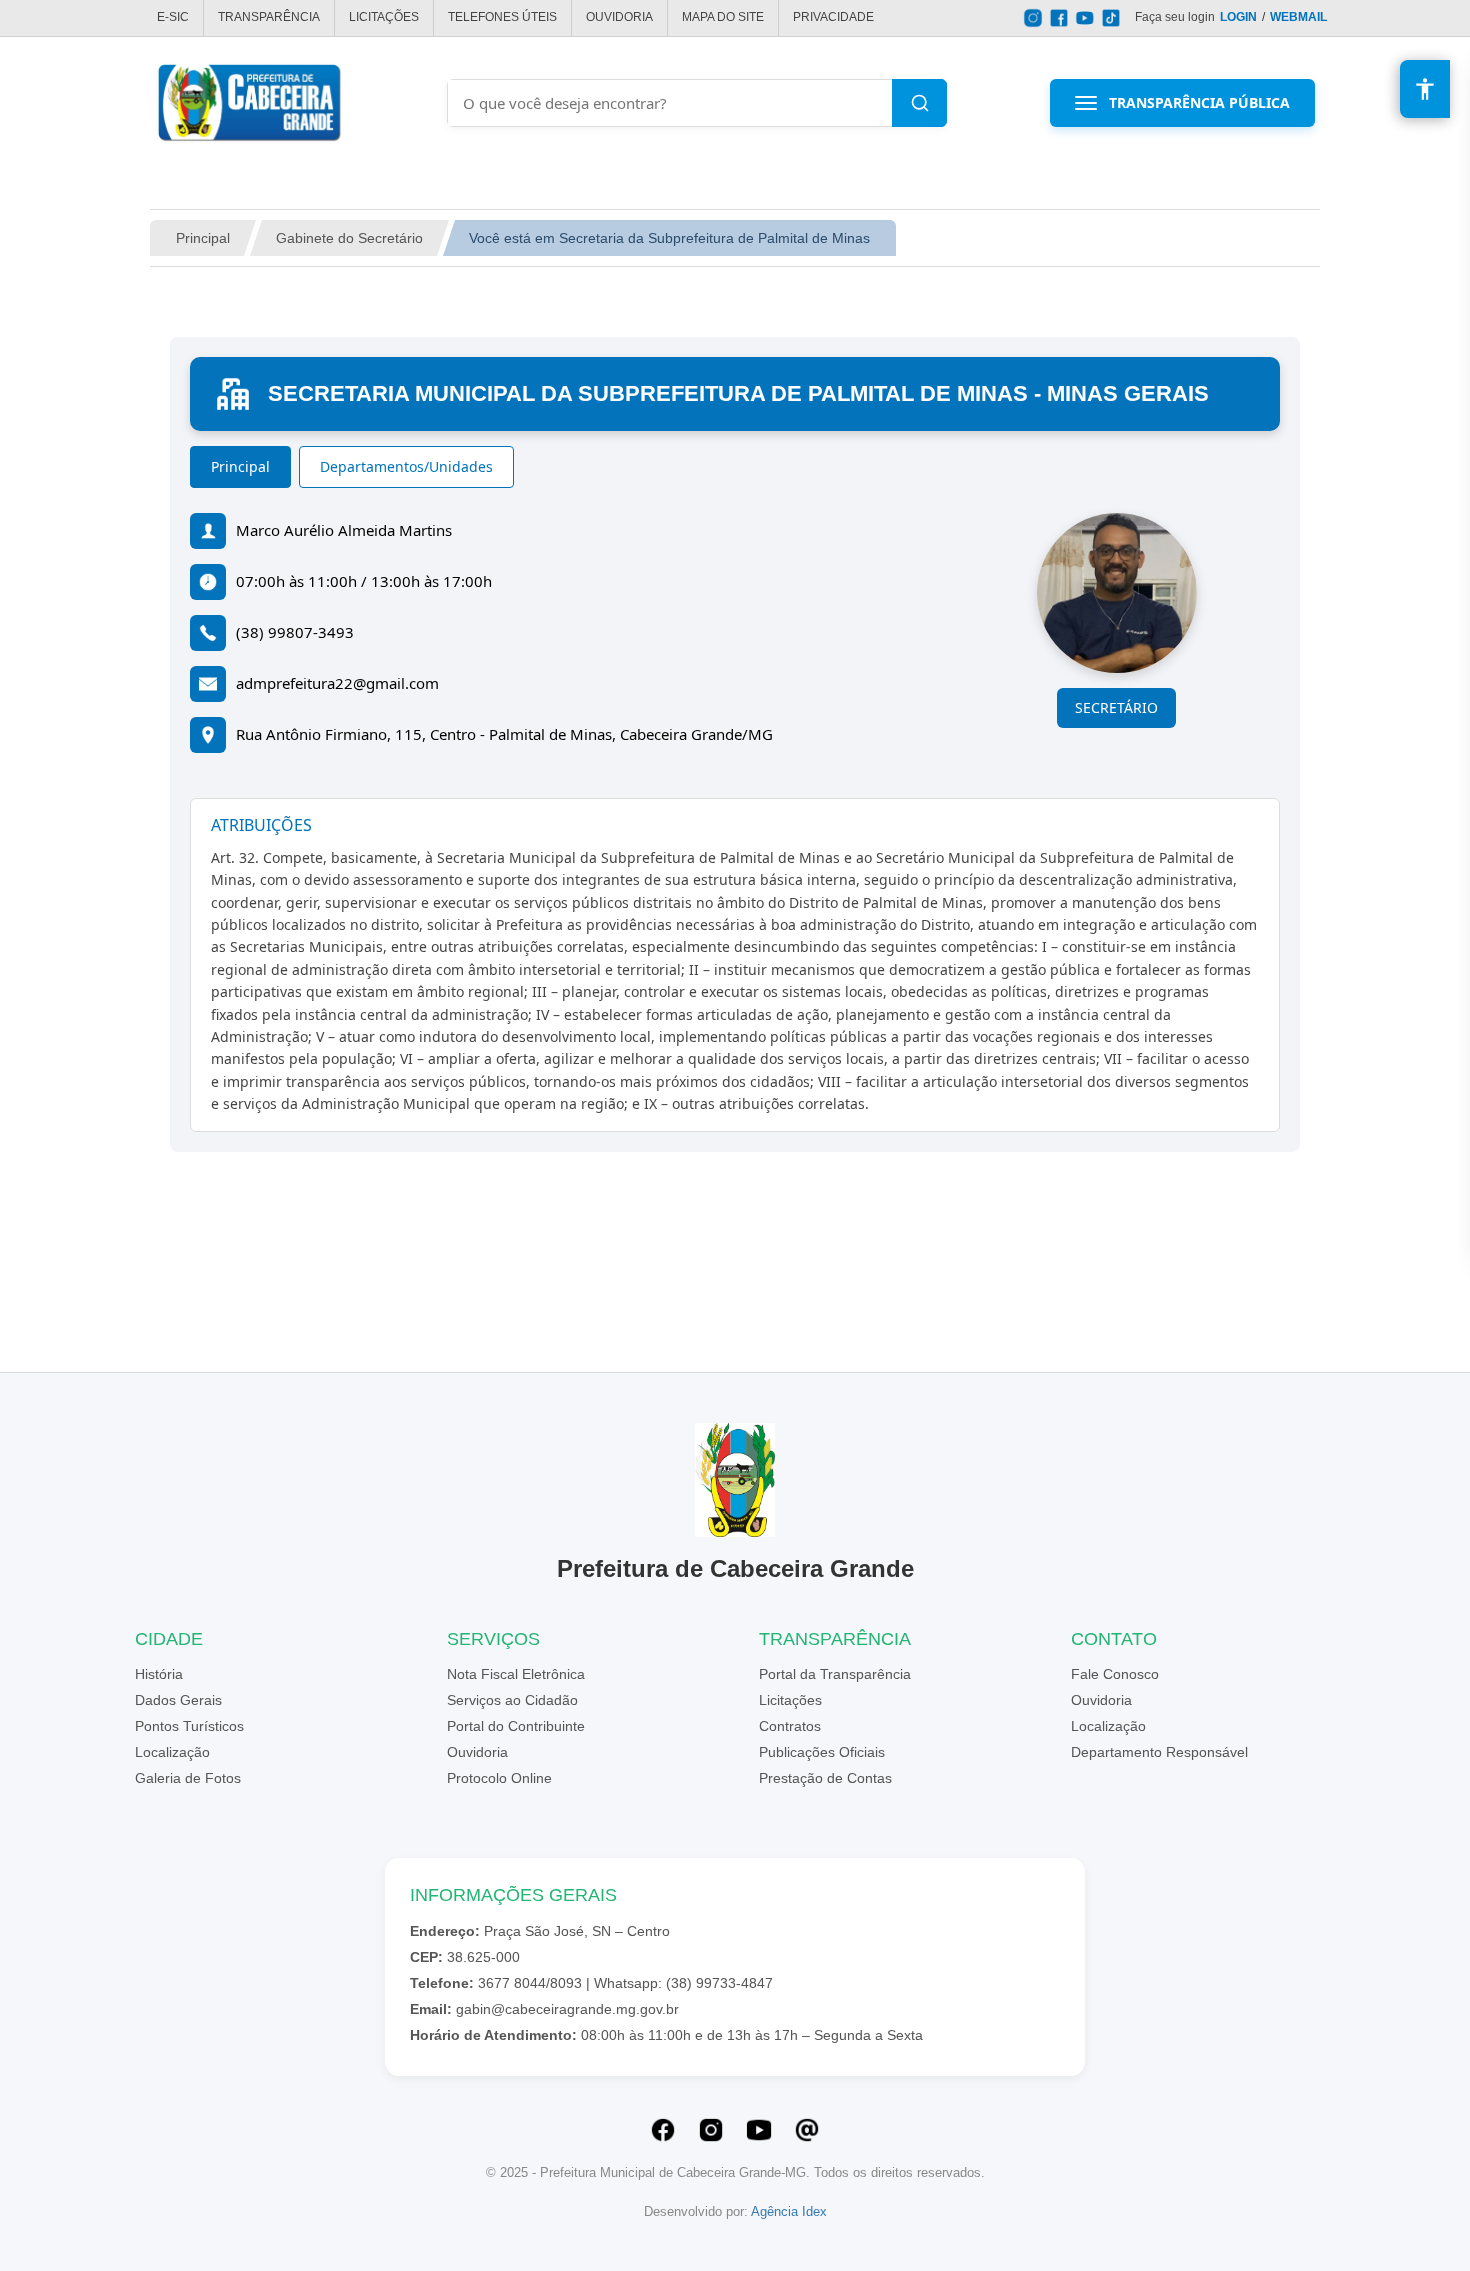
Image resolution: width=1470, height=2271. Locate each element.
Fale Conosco (1115, 1674)
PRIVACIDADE (833, 17)
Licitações (790, 1700)
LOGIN (1238, 17)
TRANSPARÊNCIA (269, 17)
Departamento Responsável (1159, 1752)
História (159, 1674)
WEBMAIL (1298, 17)
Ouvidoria (477, 1752)
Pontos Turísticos (189, 1726)
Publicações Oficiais (822, 1752)
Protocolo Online (499, 1778)
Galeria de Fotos (188, 1778)
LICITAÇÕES (384, 17)
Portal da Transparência (835, 1674)
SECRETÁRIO (1116, 707)
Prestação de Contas (825, 1778)
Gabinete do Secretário (349, 238)
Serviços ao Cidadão (512, 1700)
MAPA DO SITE (723, 17)
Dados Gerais (178, 1700)
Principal (203, 238)
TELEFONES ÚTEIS (502, 17)
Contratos (790, 1726)
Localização (172, 1752)
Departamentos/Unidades (406, 466)
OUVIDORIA (619, 17)
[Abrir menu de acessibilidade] (1425, 89)
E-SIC (173, 17)
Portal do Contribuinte (516, 1726)
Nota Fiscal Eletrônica (516, 1674)
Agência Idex (789, 2211)
